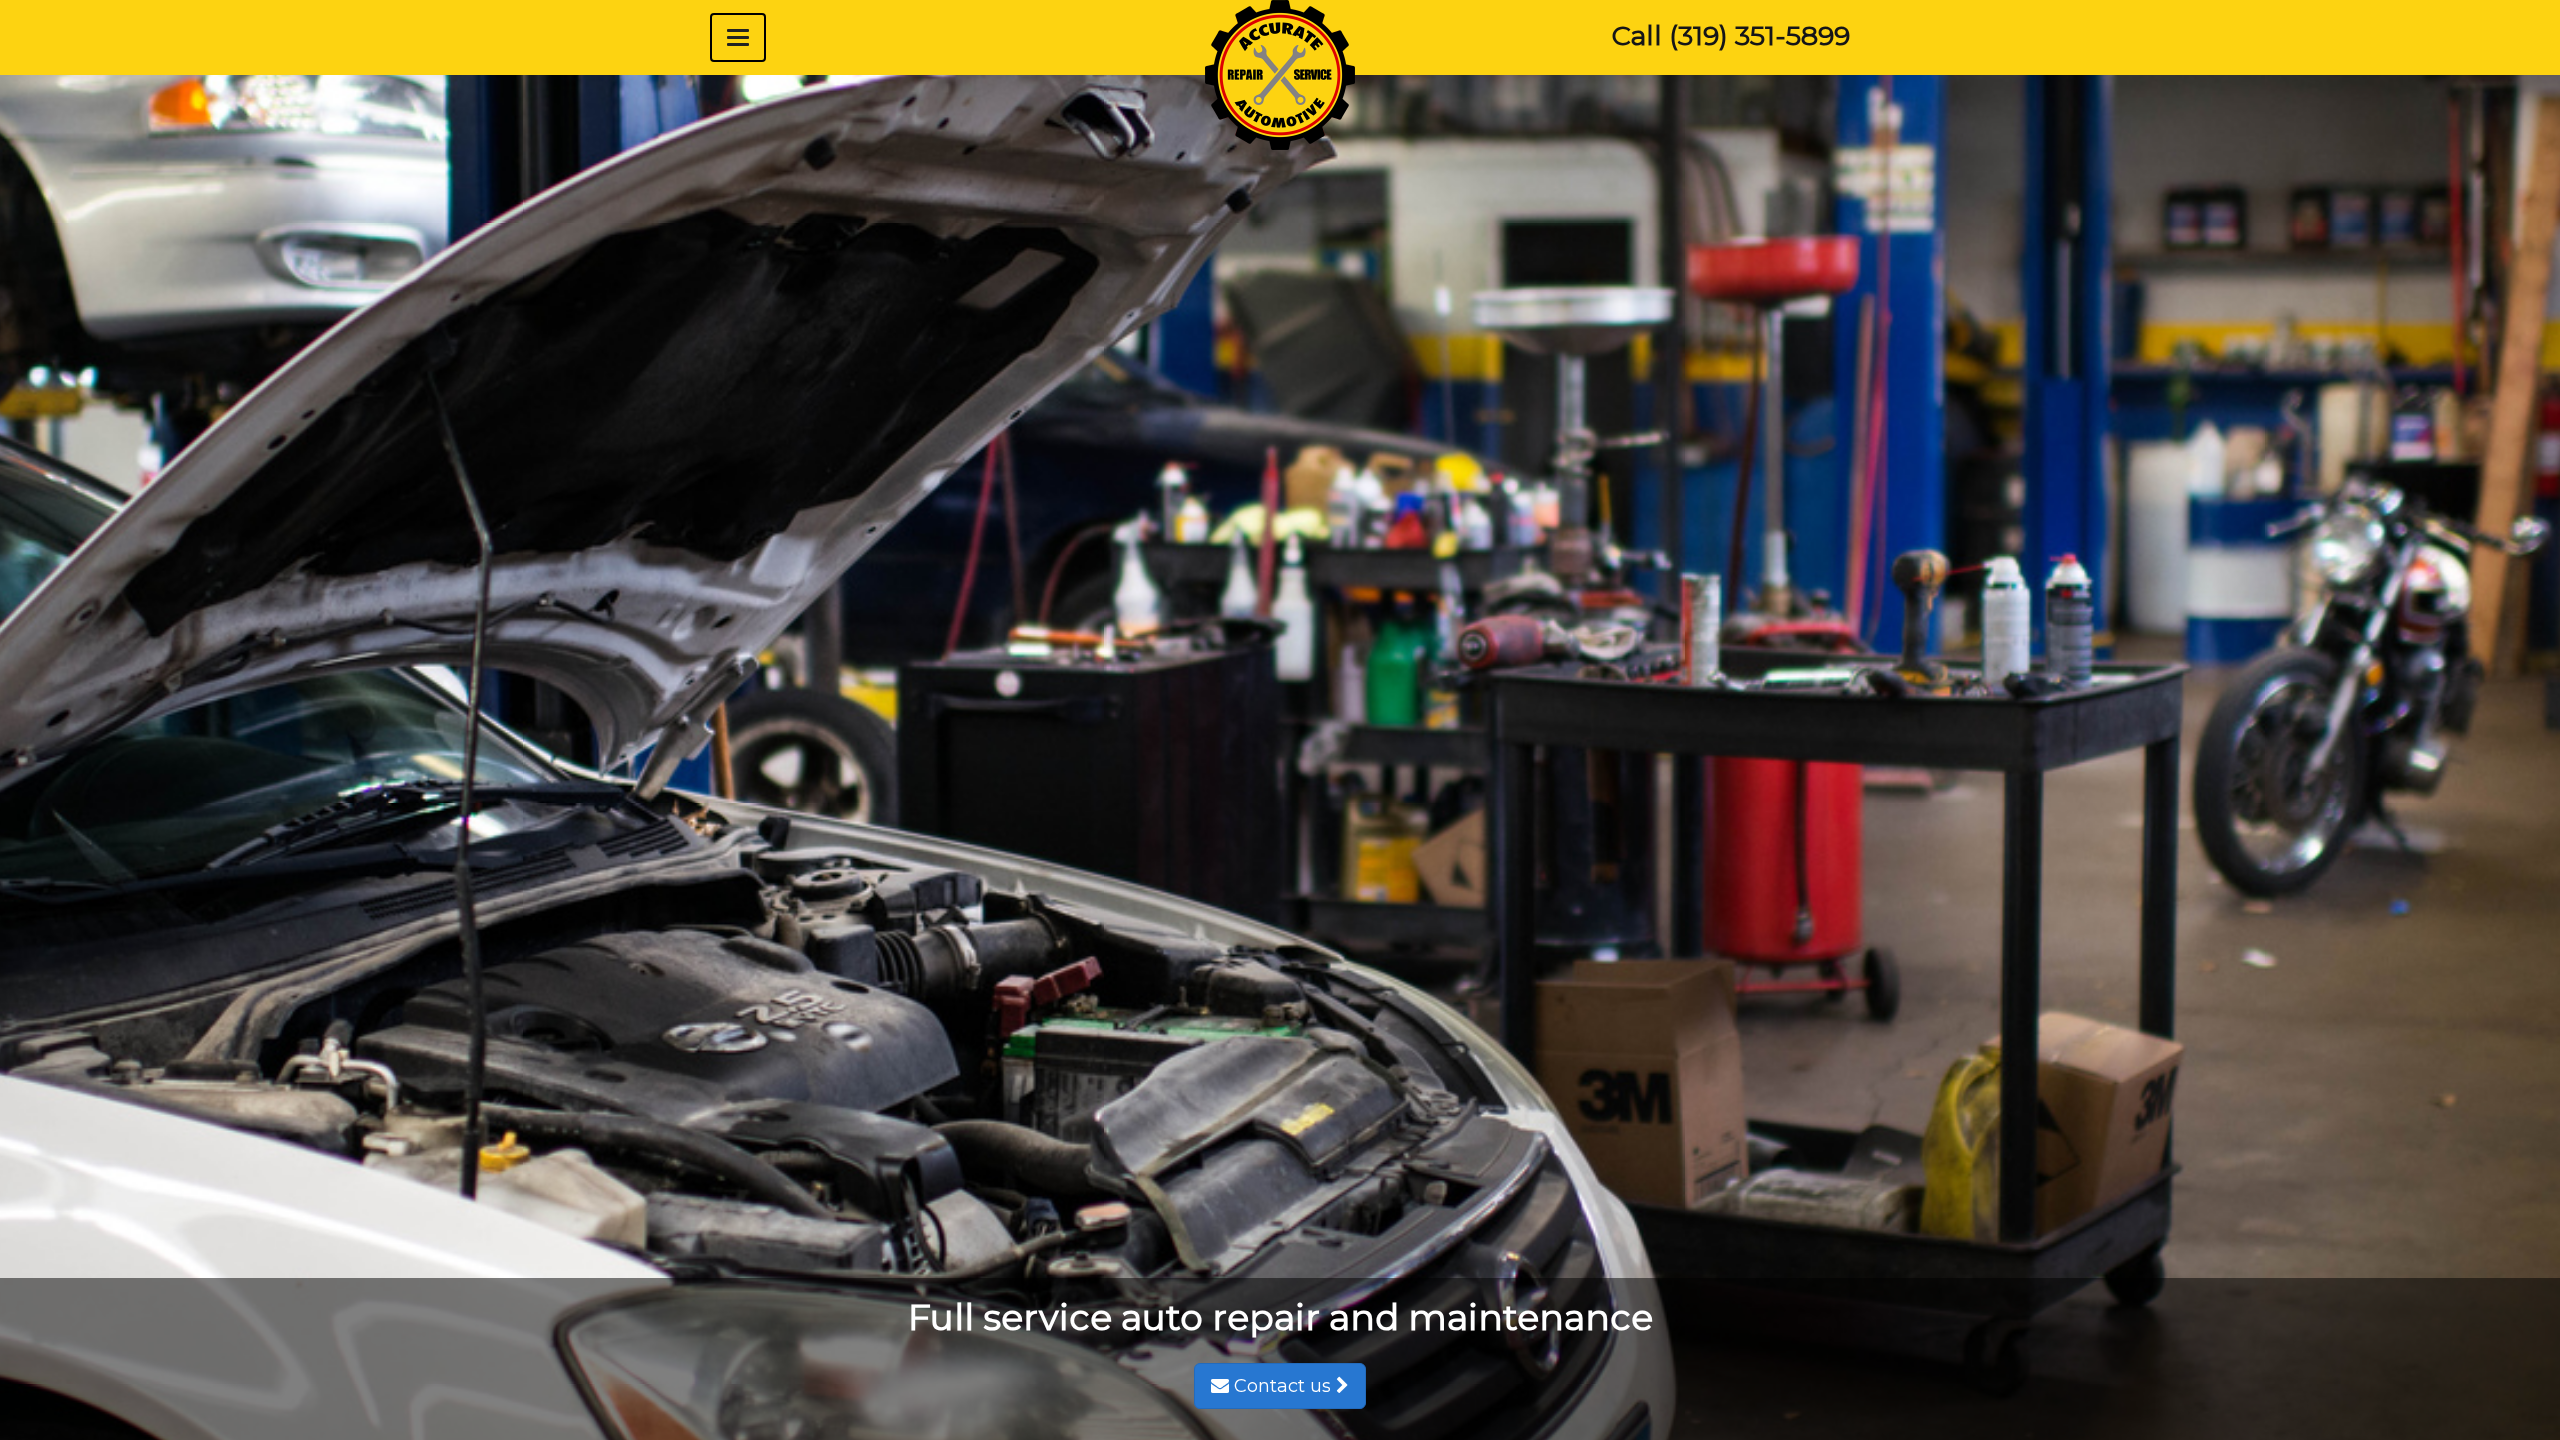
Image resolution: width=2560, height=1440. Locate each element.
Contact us (1282, 1386)
